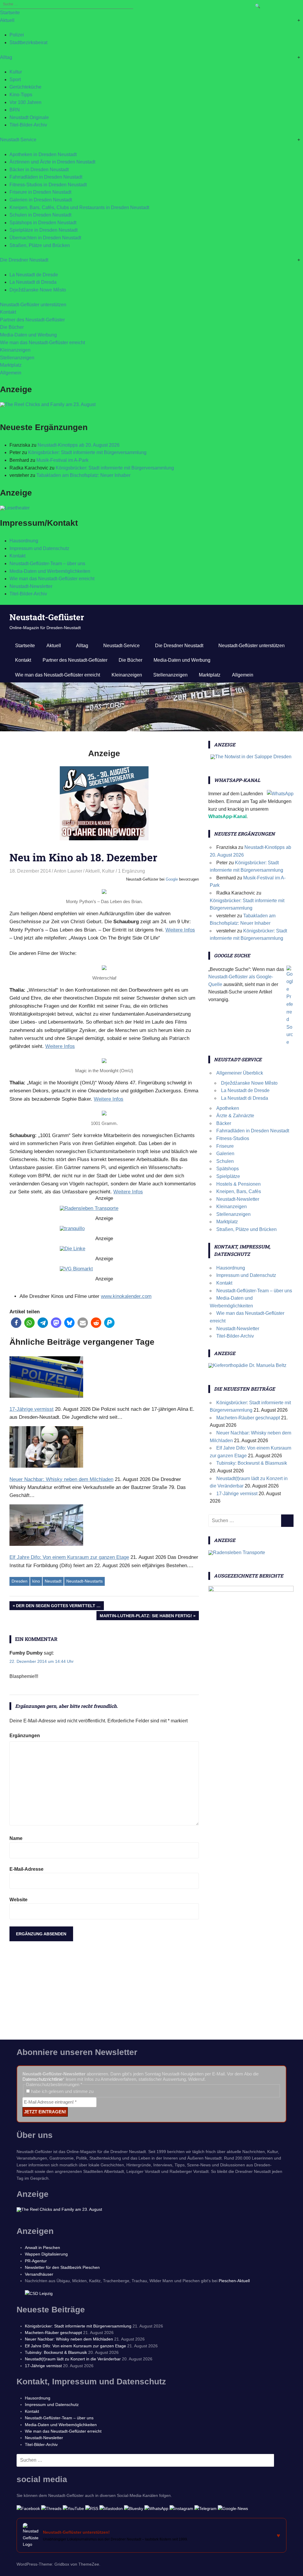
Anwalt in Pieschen (42, 2248)
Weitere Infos (180, 930)
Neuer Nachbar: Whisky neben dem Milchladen (69, 2339)
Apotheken (228, 1108)
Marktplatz (11, 365)
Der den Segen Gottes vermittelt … (58, 1607)
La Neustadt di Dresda (33, 282)
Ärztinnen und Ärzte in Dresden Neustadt (52, 162)
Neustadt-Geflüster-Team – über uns (47, 564)
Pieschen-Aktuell (234, 2281)
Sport (15, 80)
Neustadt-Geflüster (47, 617)
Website (18, 1900)
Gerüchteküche (25, 87)
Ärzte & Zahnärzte (235, 1116)
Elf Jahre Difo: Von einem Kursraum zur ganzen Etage (75, 2346)
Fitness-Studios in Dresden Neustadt (48, 185)
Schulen (225, 1161)
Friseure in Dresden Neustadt (40, 192)
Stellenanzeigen (17, 358)
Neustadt (53, 1581)
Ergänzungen (25, 1736)
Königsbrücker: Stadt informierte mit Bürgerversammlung (87, 452)
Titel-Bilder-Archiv (28, 125)
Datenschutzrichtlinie (43, 2079)
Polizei (17, 35)
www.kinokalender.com (126, 1296)
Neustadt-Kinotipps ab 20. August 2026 (79, 445)
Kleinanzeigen (15, 350)
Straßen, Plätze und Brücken (40, 245)
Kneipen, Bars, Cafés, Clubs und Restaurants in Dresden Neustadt (79, 207)
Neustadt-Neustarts (84, 1581)
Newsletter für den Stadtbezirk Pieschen (62, 2267)
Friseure (225, 1146)
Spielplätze (228, 1176)
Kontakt (8, 312)
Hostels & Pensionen (238, 1184)
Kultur (16, 72)
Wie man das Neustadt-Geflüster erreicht (42, 343)
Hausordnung (24, 541)
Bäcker (224, 1123)
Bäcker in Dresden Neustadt (39, 170)
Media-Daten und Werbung (28, 335)
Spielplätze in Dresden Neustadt (43, 230)
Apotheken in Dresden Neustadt (43, 154)
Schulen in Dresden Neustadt (40, 215)
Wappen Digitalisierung (46, 2254)
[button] (16, 1323)
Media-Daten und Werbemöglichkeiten (50, 571)
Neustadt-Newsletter (31, 586)
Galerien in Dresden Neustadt (41, 200)
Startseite (10, 13)
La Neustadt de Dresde (34, 275)
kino (36, 1581)
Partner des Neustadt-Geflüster (32, 320)
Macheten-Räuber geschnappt (248, 1418)
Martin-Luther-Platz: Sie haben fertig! (146, 1617)
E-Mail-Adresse (26, 1869)
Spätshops (228, 1169)
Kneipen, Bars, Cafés (239, 1191)
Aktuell (7, 20)
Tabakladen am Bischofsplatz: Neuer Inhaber (83, 475)
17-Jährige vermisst (237, 1494)
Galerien (225, 1154)
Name (16, 1838)
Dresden (20, 1581)
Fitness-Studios (233, 1138)
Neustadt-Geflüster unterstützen (33, 305)
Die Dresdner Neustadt (24, 260)
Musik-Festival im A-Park (62, 460)
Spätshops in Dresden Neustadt (43, 223)
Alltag (6, 57)
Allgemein (11, 373)
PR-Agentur (36, 2261)
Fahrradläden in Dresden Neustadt (46, 177)
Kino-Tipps (21, 95)
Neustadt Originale (29, 117)
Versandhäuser (39, 2274)
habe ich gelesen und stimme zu (62, 2091)
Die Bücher (12, 327)
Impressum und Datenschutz (39, 548)
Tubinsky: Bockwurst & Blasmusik (252, 1463)
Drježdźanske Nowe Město (38, 290)
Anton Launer (68, 871)
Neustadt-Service (18, 140)
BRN (15, 110)
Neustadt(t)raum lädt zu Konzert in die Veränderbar (73, 2359)
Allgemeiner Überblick (240, 1073)
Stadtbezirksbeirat (28, 43)
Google (172, 879)
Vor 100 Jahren (25, 102)
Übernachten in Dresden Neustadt (45, 238)
